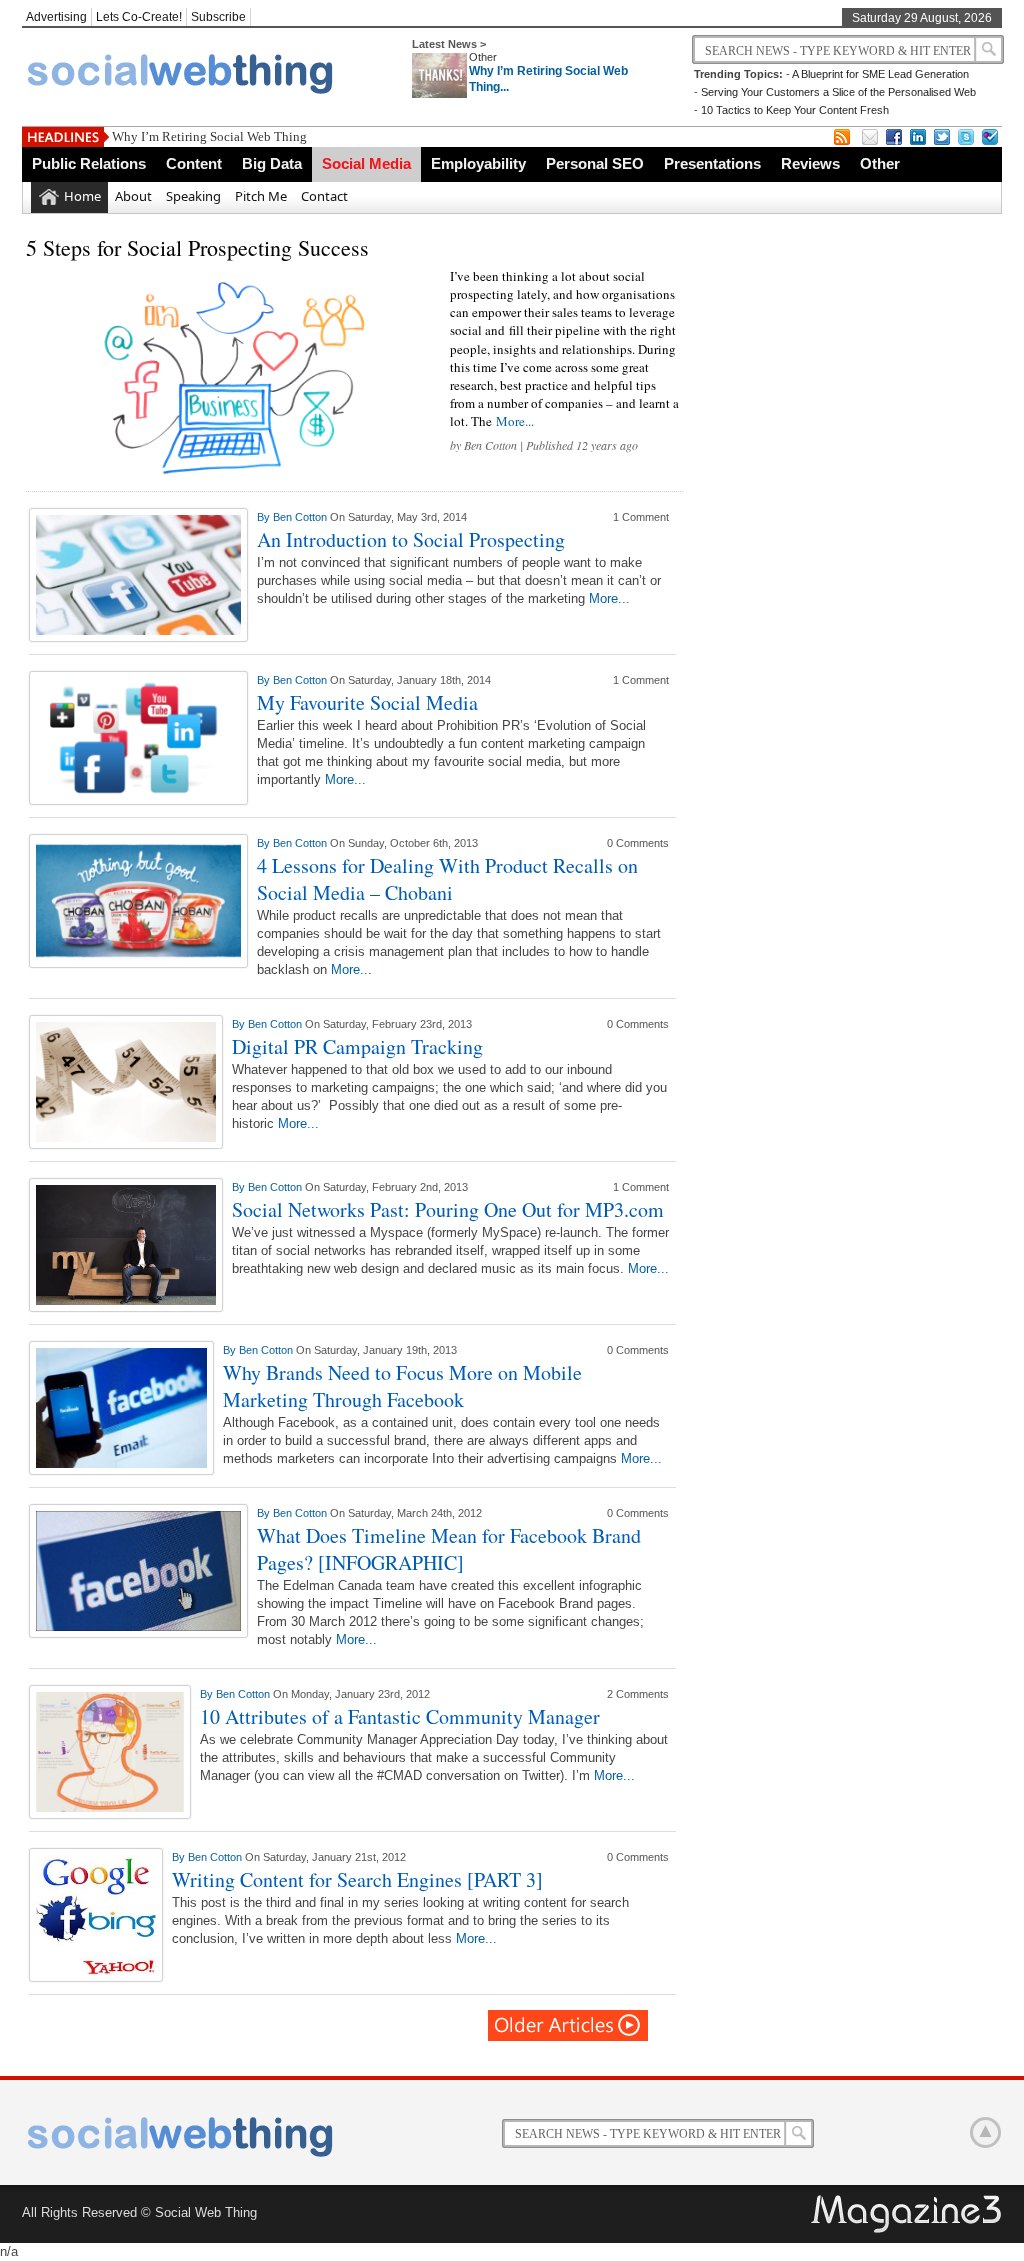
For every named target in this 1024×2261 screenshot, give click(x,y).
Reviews (810, 163)
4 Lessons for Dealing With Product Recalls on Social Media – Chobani (447, 879)
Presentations (712, 163)
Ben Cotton (490, 445)
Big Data (272, 163)
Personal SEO (595, 163)
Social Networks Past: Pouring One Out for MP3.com (448, 1209)
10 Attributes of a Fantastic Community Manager (400, 1716)
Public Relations (89, 163)
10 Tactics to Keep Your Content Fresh (795, 110)
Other (483, 57)
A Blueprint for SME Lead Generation (880, 74)
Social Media (366, 163)
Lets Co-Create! (139, 17)
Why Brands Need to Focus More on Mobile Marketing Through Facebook (402, 1386)
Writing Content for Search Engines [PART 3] (357, 1879)
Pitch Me (261, 196)
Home (82, 196)
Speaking (193, 196)
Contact (324, 196)
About (133, 196)
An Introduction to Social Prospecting (411, 539)
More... (515, 421)
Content (194, 163)
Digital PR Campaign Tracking (357, 1046)
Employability (478, 163)
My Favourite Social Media (367, 702)
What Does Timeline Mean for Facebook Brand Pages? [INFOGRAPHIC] (449, 1549)
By (265, 517)
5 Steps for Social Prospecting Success (197, 247)
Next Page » (569, 2025)
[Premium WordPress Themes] (908, 2215)
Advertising (56, 17)
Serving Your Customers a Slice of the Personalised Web (838, 92)
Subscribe (218, 17)
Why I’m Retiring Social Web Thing (209, 136)
